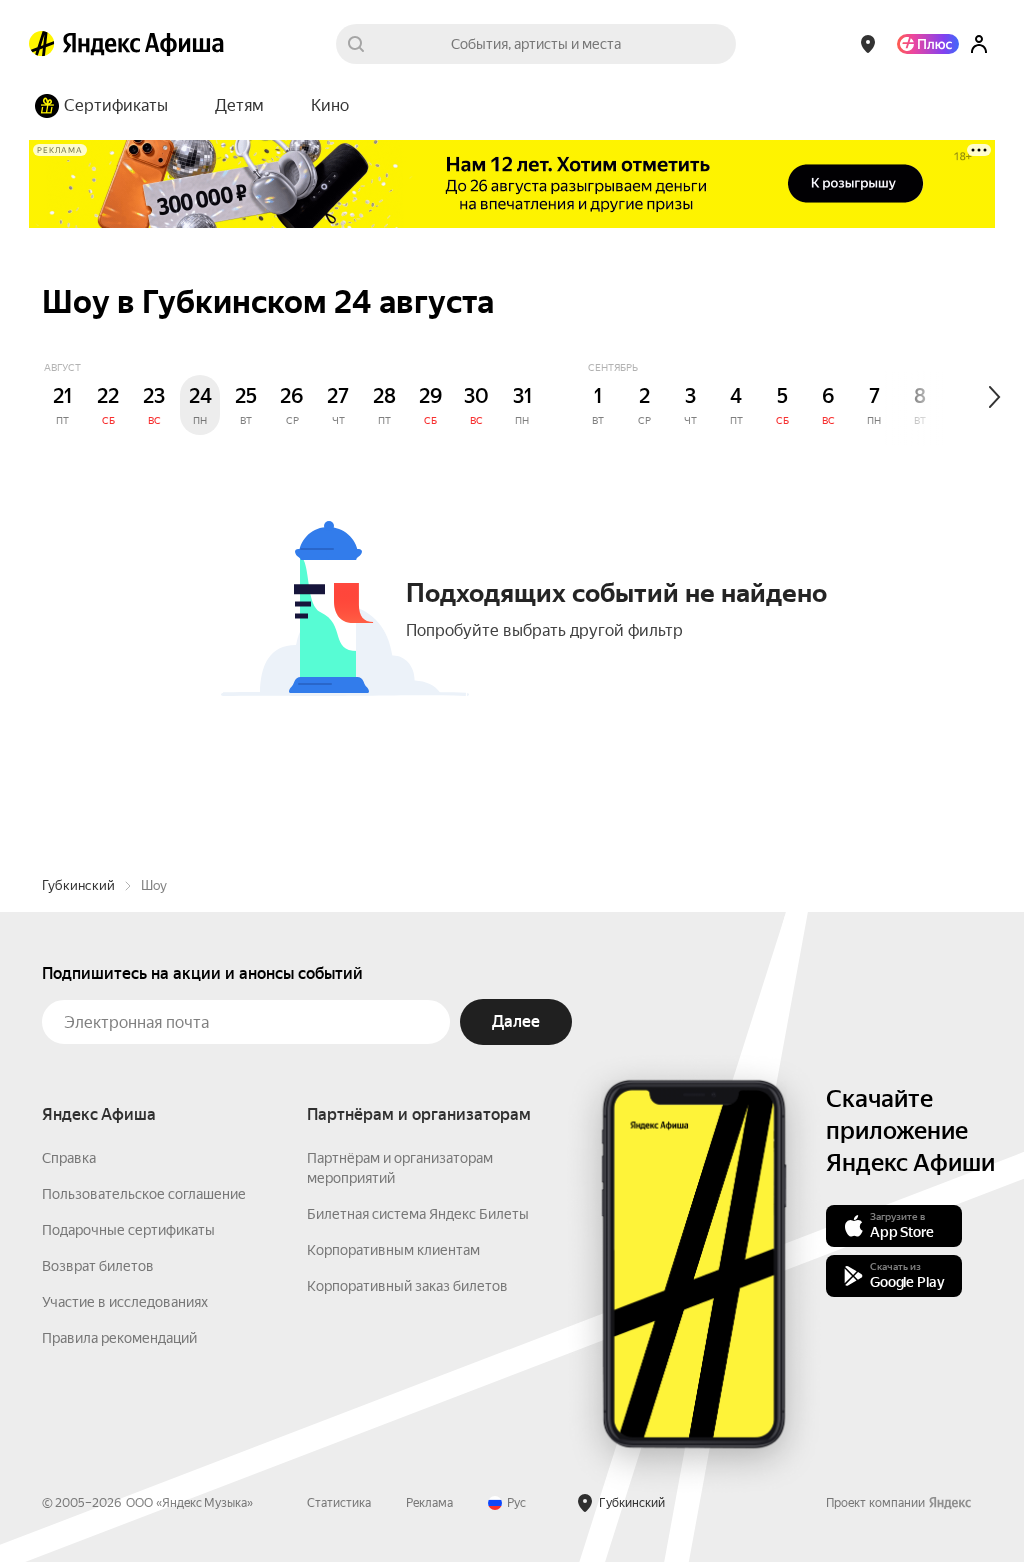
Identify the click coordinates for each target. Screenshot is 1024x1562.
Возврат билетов (98, 1266)
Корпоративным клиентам (393, 1250)
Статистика (339, 1503)
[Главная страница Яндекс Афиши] (42, 44)
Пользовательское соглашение (144, 1194)
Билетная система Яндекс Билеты (418, 1214)
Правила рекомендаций (119, 1338)
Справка (69, 1158)
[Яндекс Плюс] (928, 44)
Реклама (429, 1503)
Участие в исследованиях (125, 1302)
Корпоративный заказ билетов (407, 1286)
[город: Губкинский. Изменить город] (868, 44)
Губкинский (78, 885)
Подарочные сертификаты (128, 1230)
